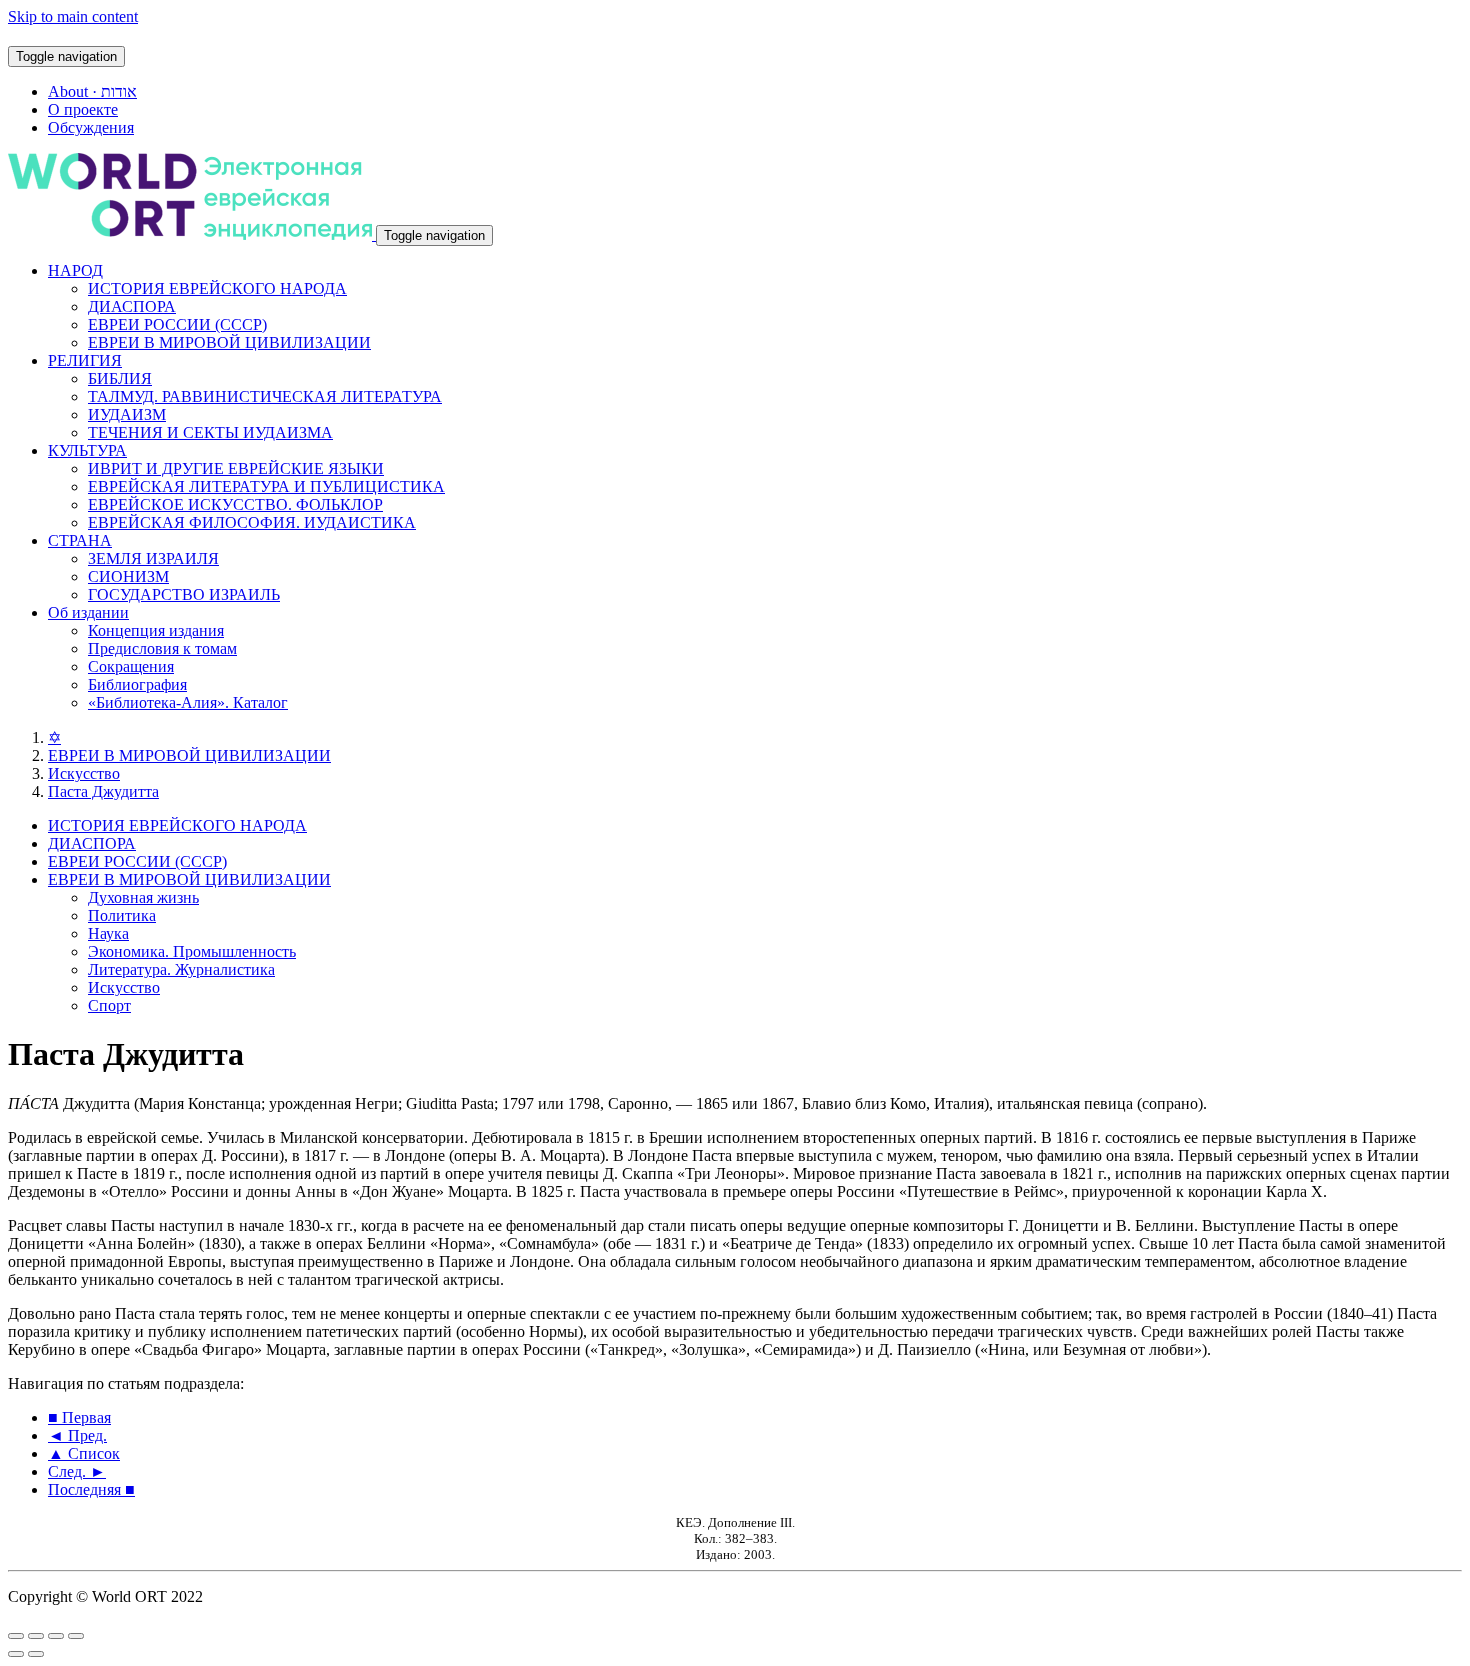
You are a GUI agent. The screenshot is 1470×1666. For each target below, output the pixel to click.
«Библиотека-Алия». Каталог (188, 702)
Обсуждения (91, 127)
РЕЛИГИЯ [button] (85, 360)
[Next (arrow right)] (36, 1654)
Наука (108, 933)
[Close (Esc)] (16, 1636)
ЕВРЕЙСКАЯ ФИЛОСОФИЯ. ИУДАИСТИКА (252, 522)
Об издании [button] (88, 612)
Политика (122, 915)
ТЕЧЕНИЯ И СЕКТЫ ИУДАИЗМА (210, 432)
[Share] (36, 1636)
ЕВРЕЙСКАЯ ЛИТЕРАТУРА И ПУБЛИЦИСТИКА (266, 486)
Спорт (109, 1005)
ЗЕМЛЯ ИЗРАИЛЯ (153, 558)
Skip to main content (73, 16)
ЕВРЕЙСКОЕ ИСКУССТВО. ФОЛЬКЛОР (235, 504)
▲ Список (84, 1453)
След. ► (77, 1471)
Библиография (137, 684)
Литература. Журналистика (181, 969)
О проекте (83, 109)
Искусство (84, 773)
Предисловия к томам (162, 648)
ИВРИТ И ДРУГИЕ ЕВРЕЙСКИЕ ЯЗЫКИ (236, 468)
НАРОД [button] (75, 270)
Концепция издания (156, 630)
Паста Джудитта (103, 791)
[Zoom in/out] (76, 1636)
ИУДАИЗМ (127, 414)
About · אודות (92, 91)
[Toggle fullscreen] (56, 1636)
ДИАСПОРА (132, 306)
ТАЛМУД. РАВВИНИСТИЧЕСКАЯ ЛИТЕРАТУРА (265, 396)
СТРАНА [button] (80, 540)
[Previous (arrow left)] (16, 1654)
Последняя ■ (91, 1489)
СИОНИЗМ (128, 576)
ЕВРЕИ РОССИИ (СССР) (177, 324)
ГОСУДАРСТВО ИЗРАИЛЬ (184, 594)
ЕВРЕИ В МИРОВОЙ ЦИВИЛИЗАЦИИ (229, 342)
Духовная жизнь (143, 897)
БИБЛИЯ (120, 378)
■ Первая (79, 1417)
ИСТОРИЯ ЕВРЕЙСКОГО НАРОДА (217, 288)
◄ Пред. (77, 1435)
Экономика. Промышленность (192, 951)
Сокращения (131, 666)
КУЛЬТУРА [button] (87, 450)
